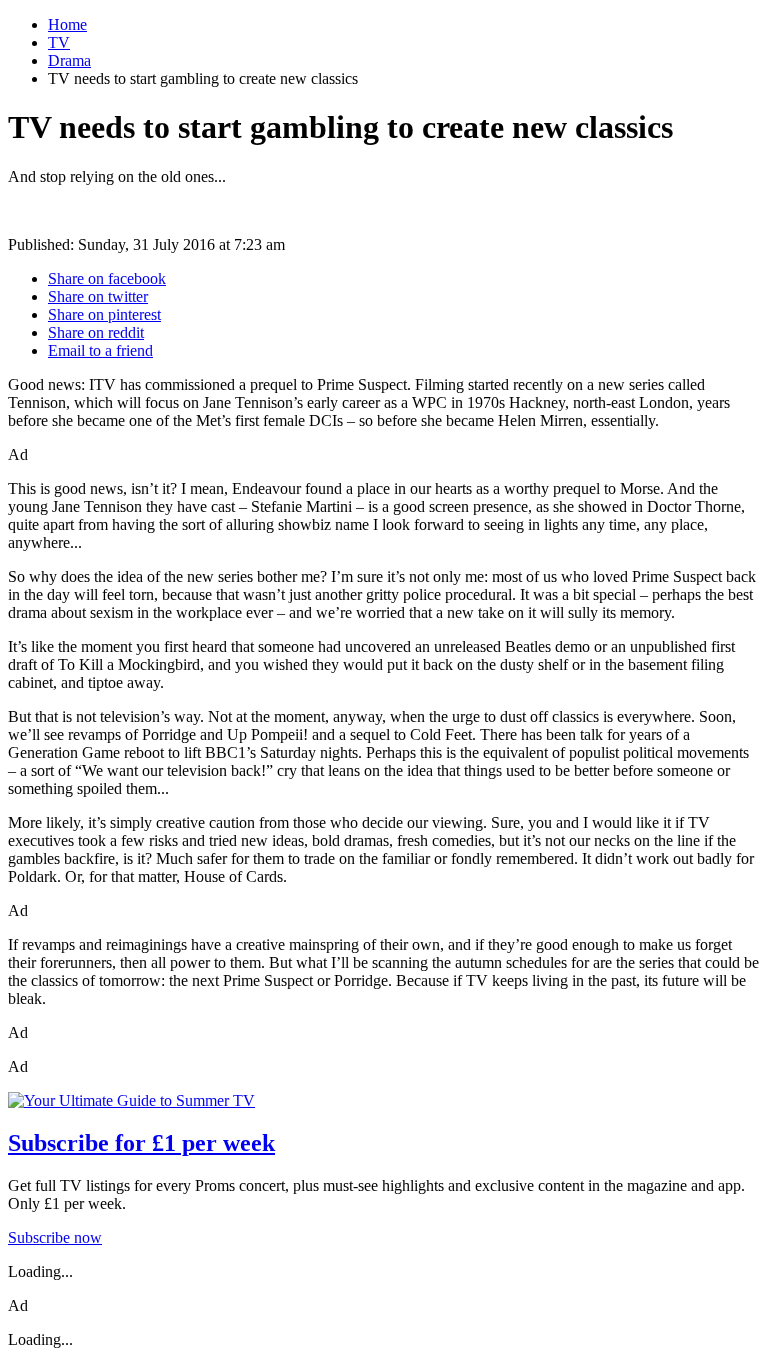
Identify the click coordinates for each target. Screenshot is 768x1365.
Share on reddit (96, 332)
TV (59, 42)
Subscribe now (55, 1237)
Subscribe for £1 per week (141, 1143)
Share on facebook (107, 278)
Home (67, 24)
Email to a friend (100, 350)
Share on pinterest (104, 314)
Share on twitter (98, 296)
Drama (69, 60)
